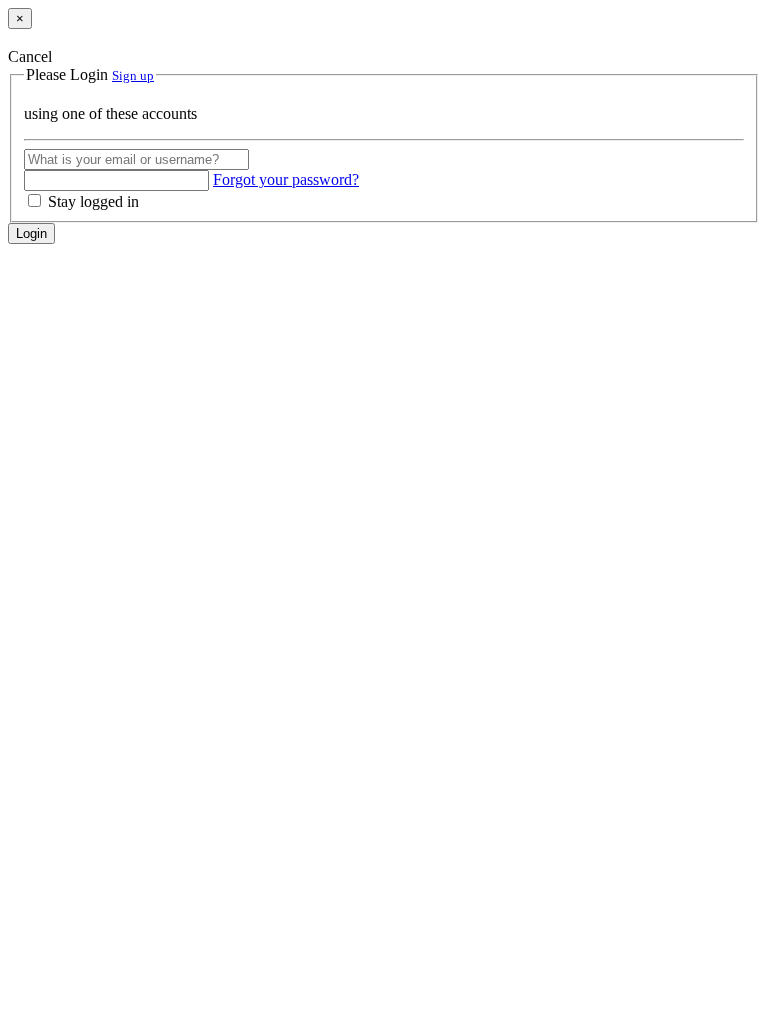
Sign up (133, 75)
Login (31, 233)
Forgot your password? (286, 179)
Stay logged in (91, 201)
